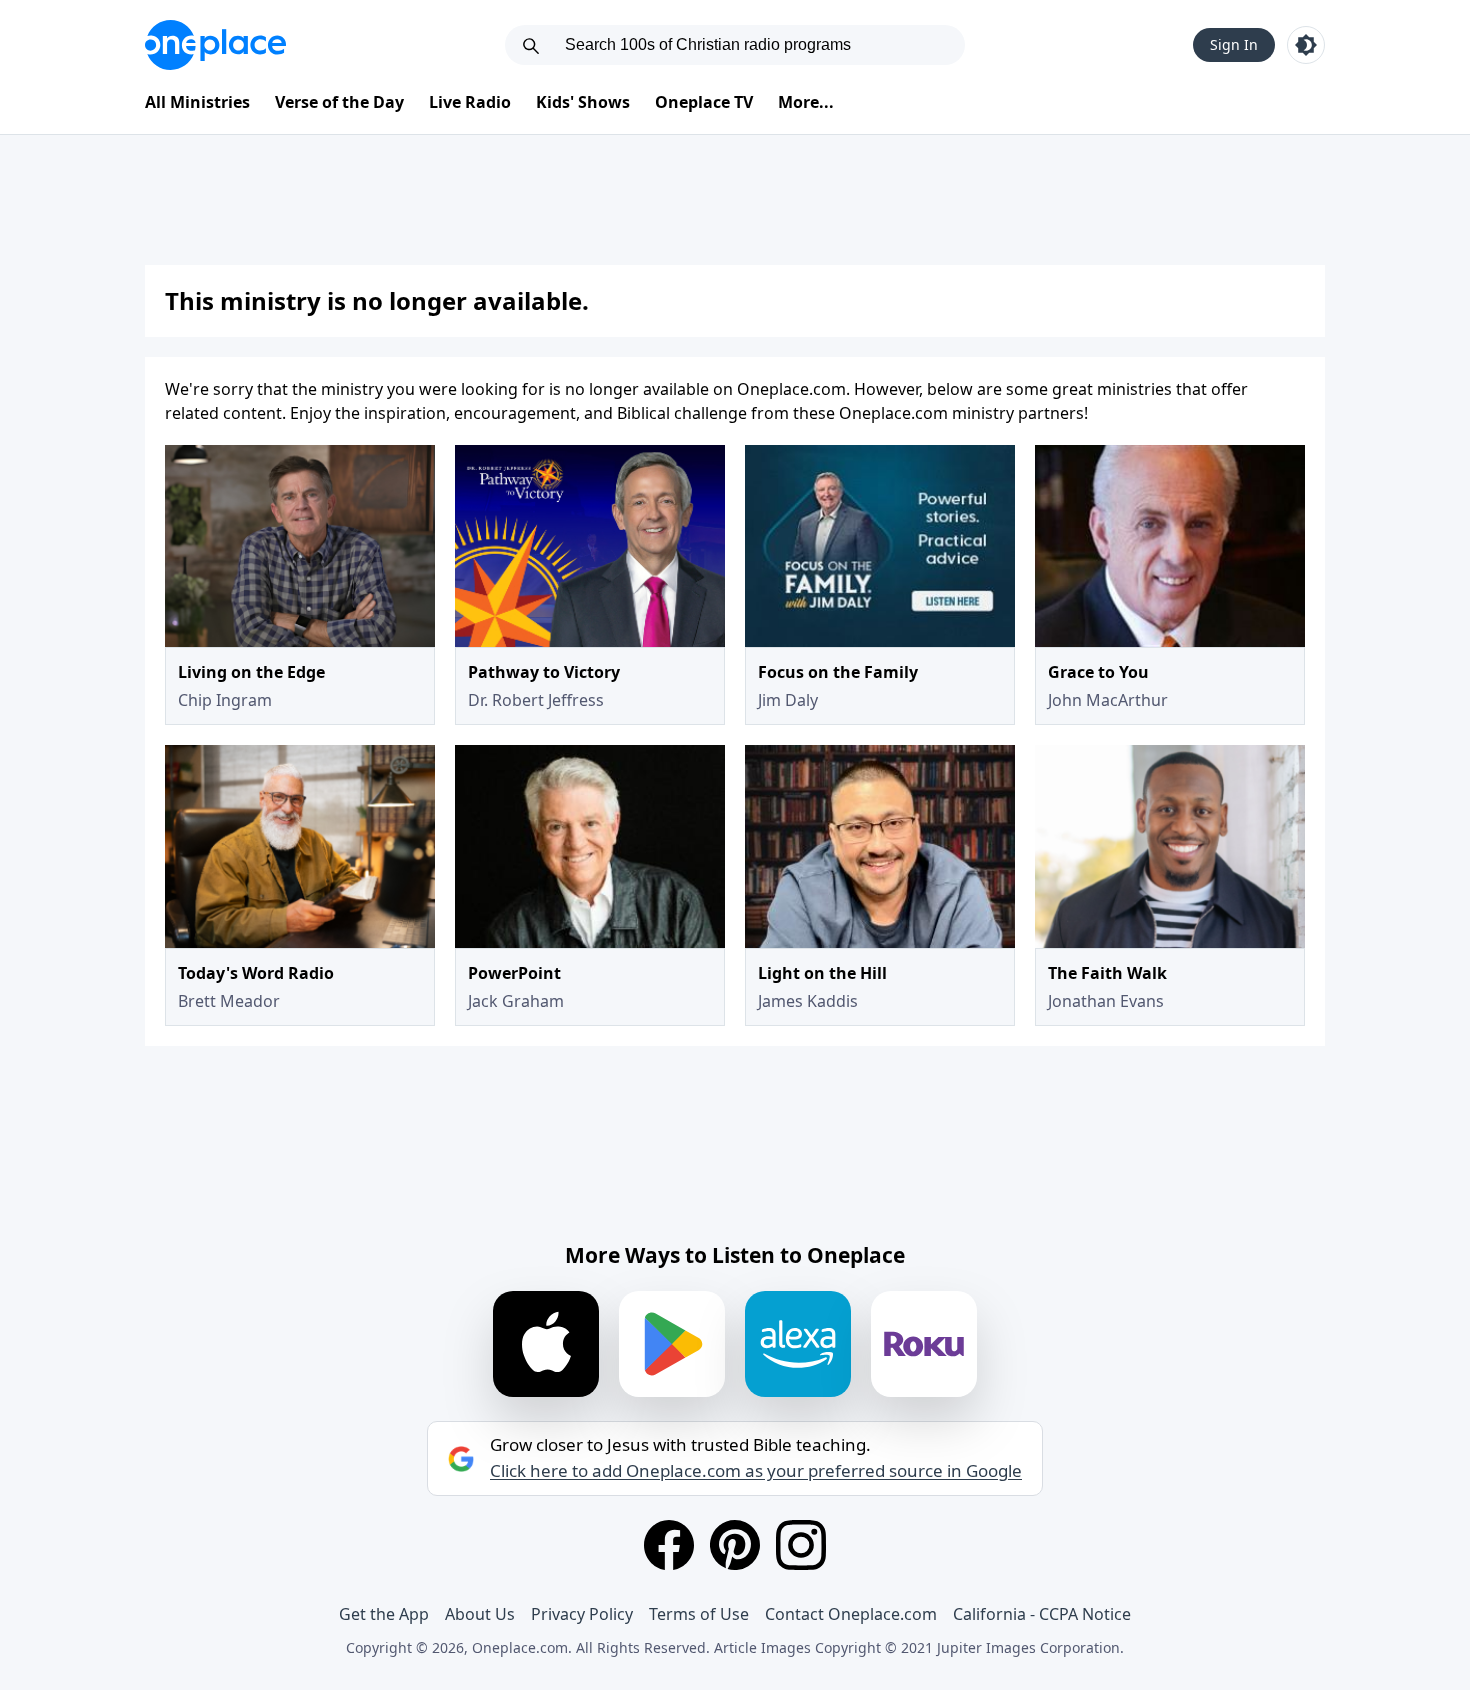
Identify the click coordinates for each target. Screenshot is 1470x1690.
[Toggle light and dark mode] (1306, 45)
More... (806, 102)
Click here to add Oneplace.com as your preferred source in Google (756, 1471)
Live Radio (470, 102)
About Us (480, 1614)
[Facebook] (669, 1545)
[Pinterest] (735, 1545)
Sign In (1234, 44)
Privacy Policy (582, 1614)
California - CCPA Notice (1042, 1614)
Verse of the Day (339, 102)
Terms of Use (699, 1614)
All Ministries (197, 102)
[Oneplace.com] (215, 45)
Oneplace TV (704, 102)
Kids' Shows (583, 102)
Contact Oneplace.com (851, 1614)
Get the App (384, 1614)
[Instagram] (801, 1545)
